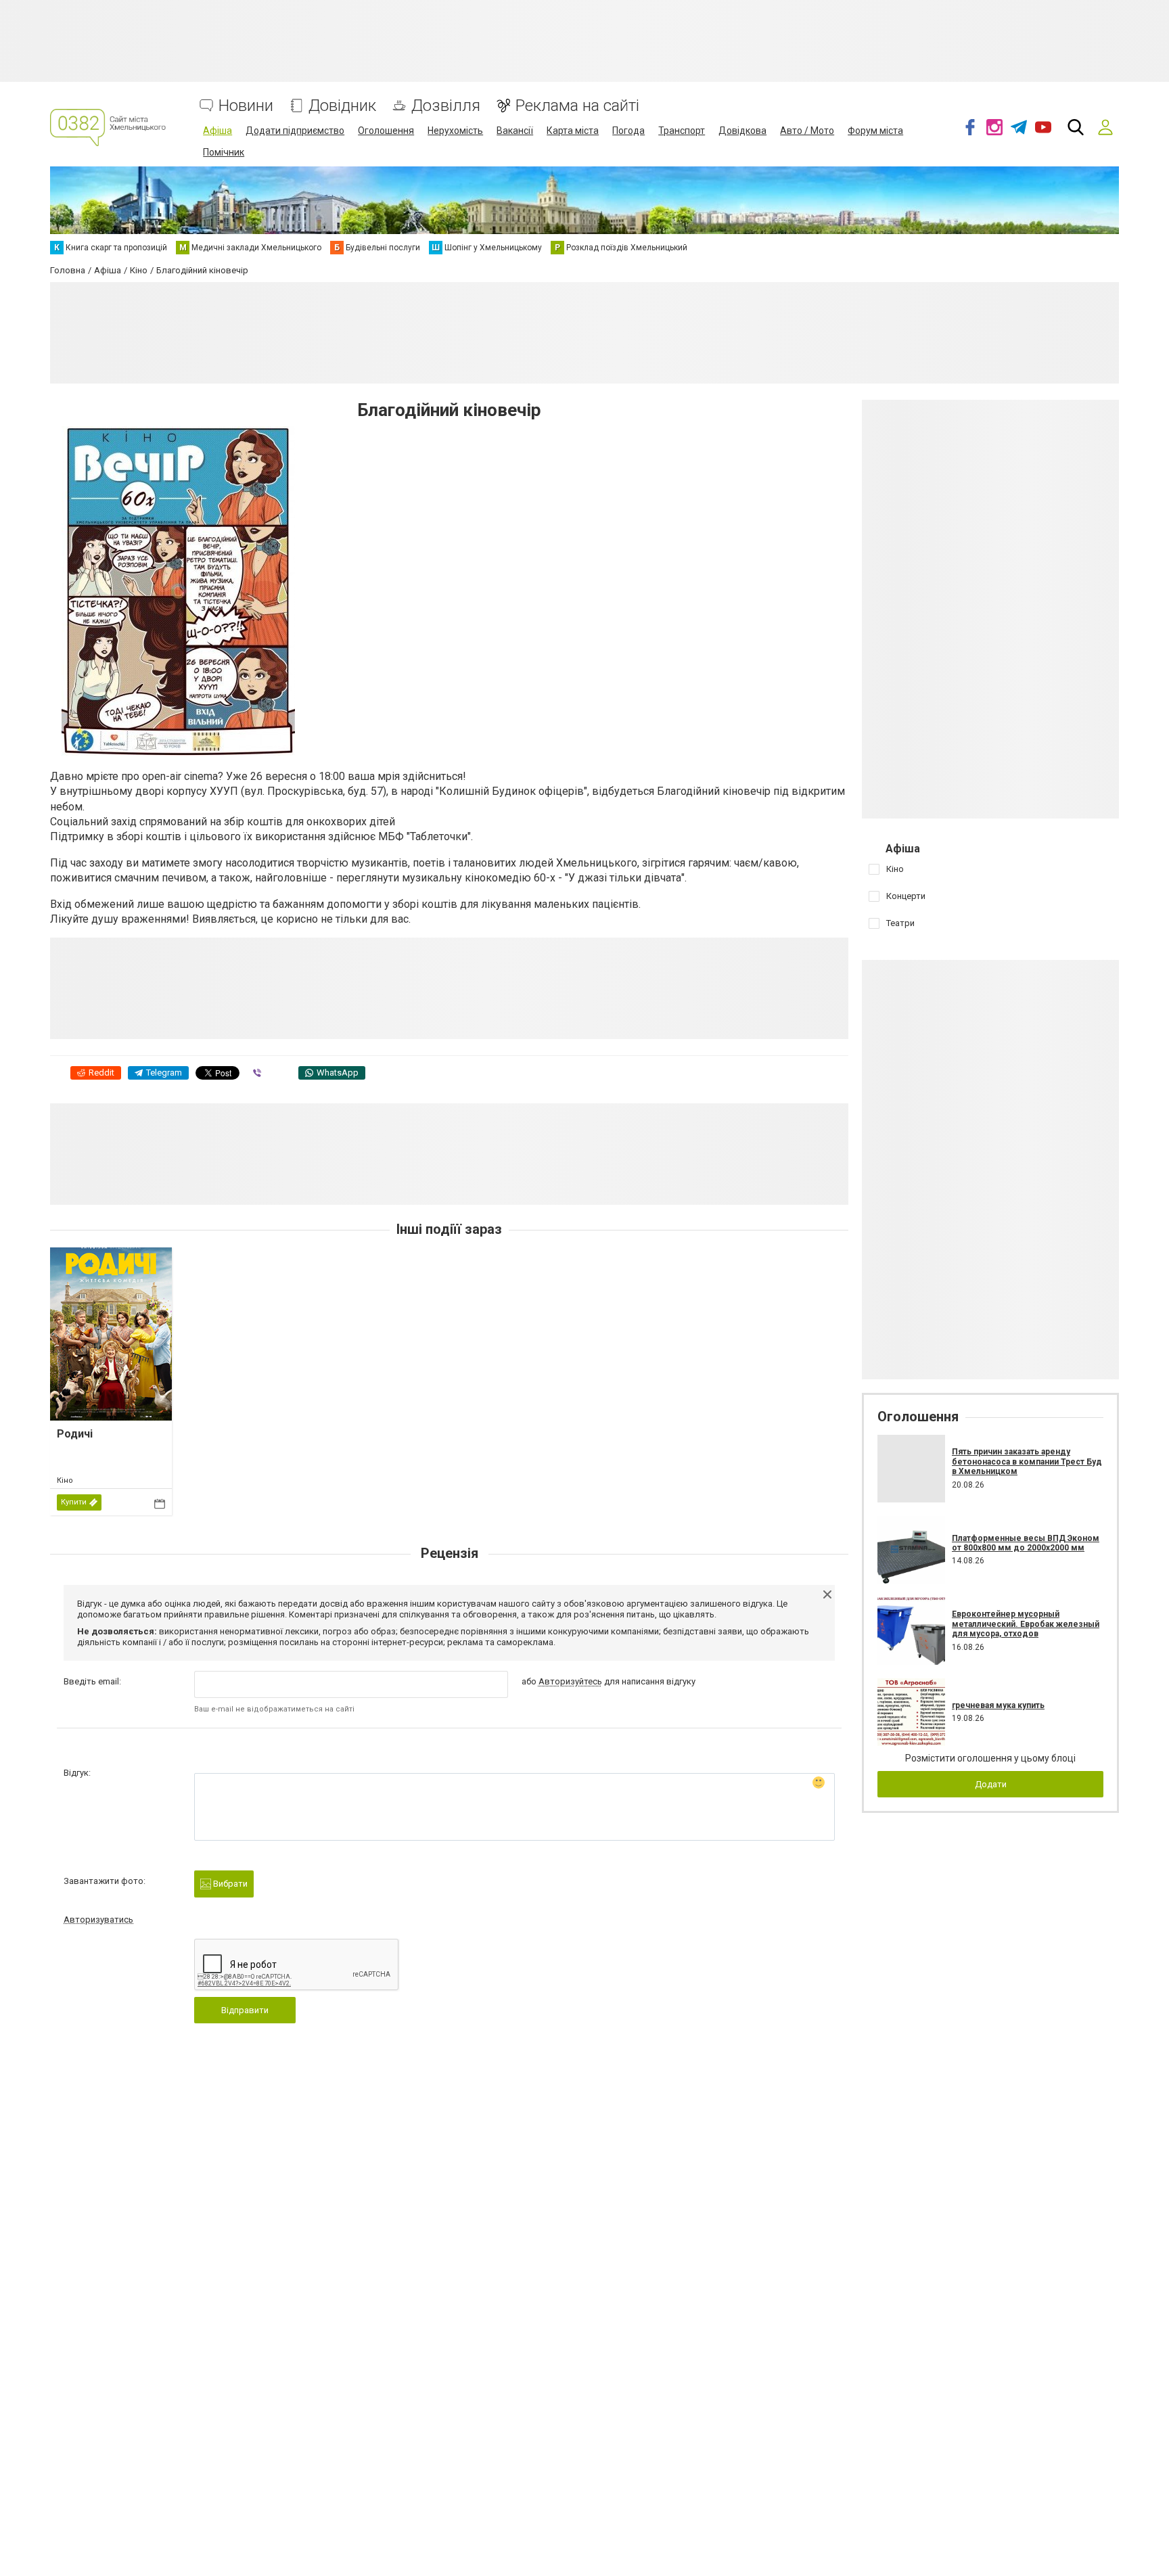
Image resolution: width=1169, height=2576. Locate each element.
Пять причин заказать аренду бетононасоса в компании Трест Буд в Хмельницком (1027, 1462)
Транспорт (682, 131)
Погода (628, 131)
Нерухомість (455, 131)
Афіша (217, 131)
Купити (74, 1502)
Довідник (342, 106)
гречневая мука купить (998, 1705)
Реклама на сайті (577, 106)
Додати (991, 1784)
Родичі (75, 1434)
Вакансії (515, 131)
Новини (246, 106)
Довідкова (742, 131)
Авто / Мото (807, 131)
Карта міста (573, 131)
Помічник (224, 152)
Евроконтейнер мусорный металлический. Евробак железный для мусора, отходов (1026, 1624)
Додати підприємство (295, 131)
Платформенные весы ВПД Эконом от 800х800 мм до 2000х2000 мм (1026, 1543)
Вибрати (229, 1884)
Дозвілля (446, 106)
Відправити (245, 2010)
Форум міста (875, 131)
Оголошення (386, 131)
